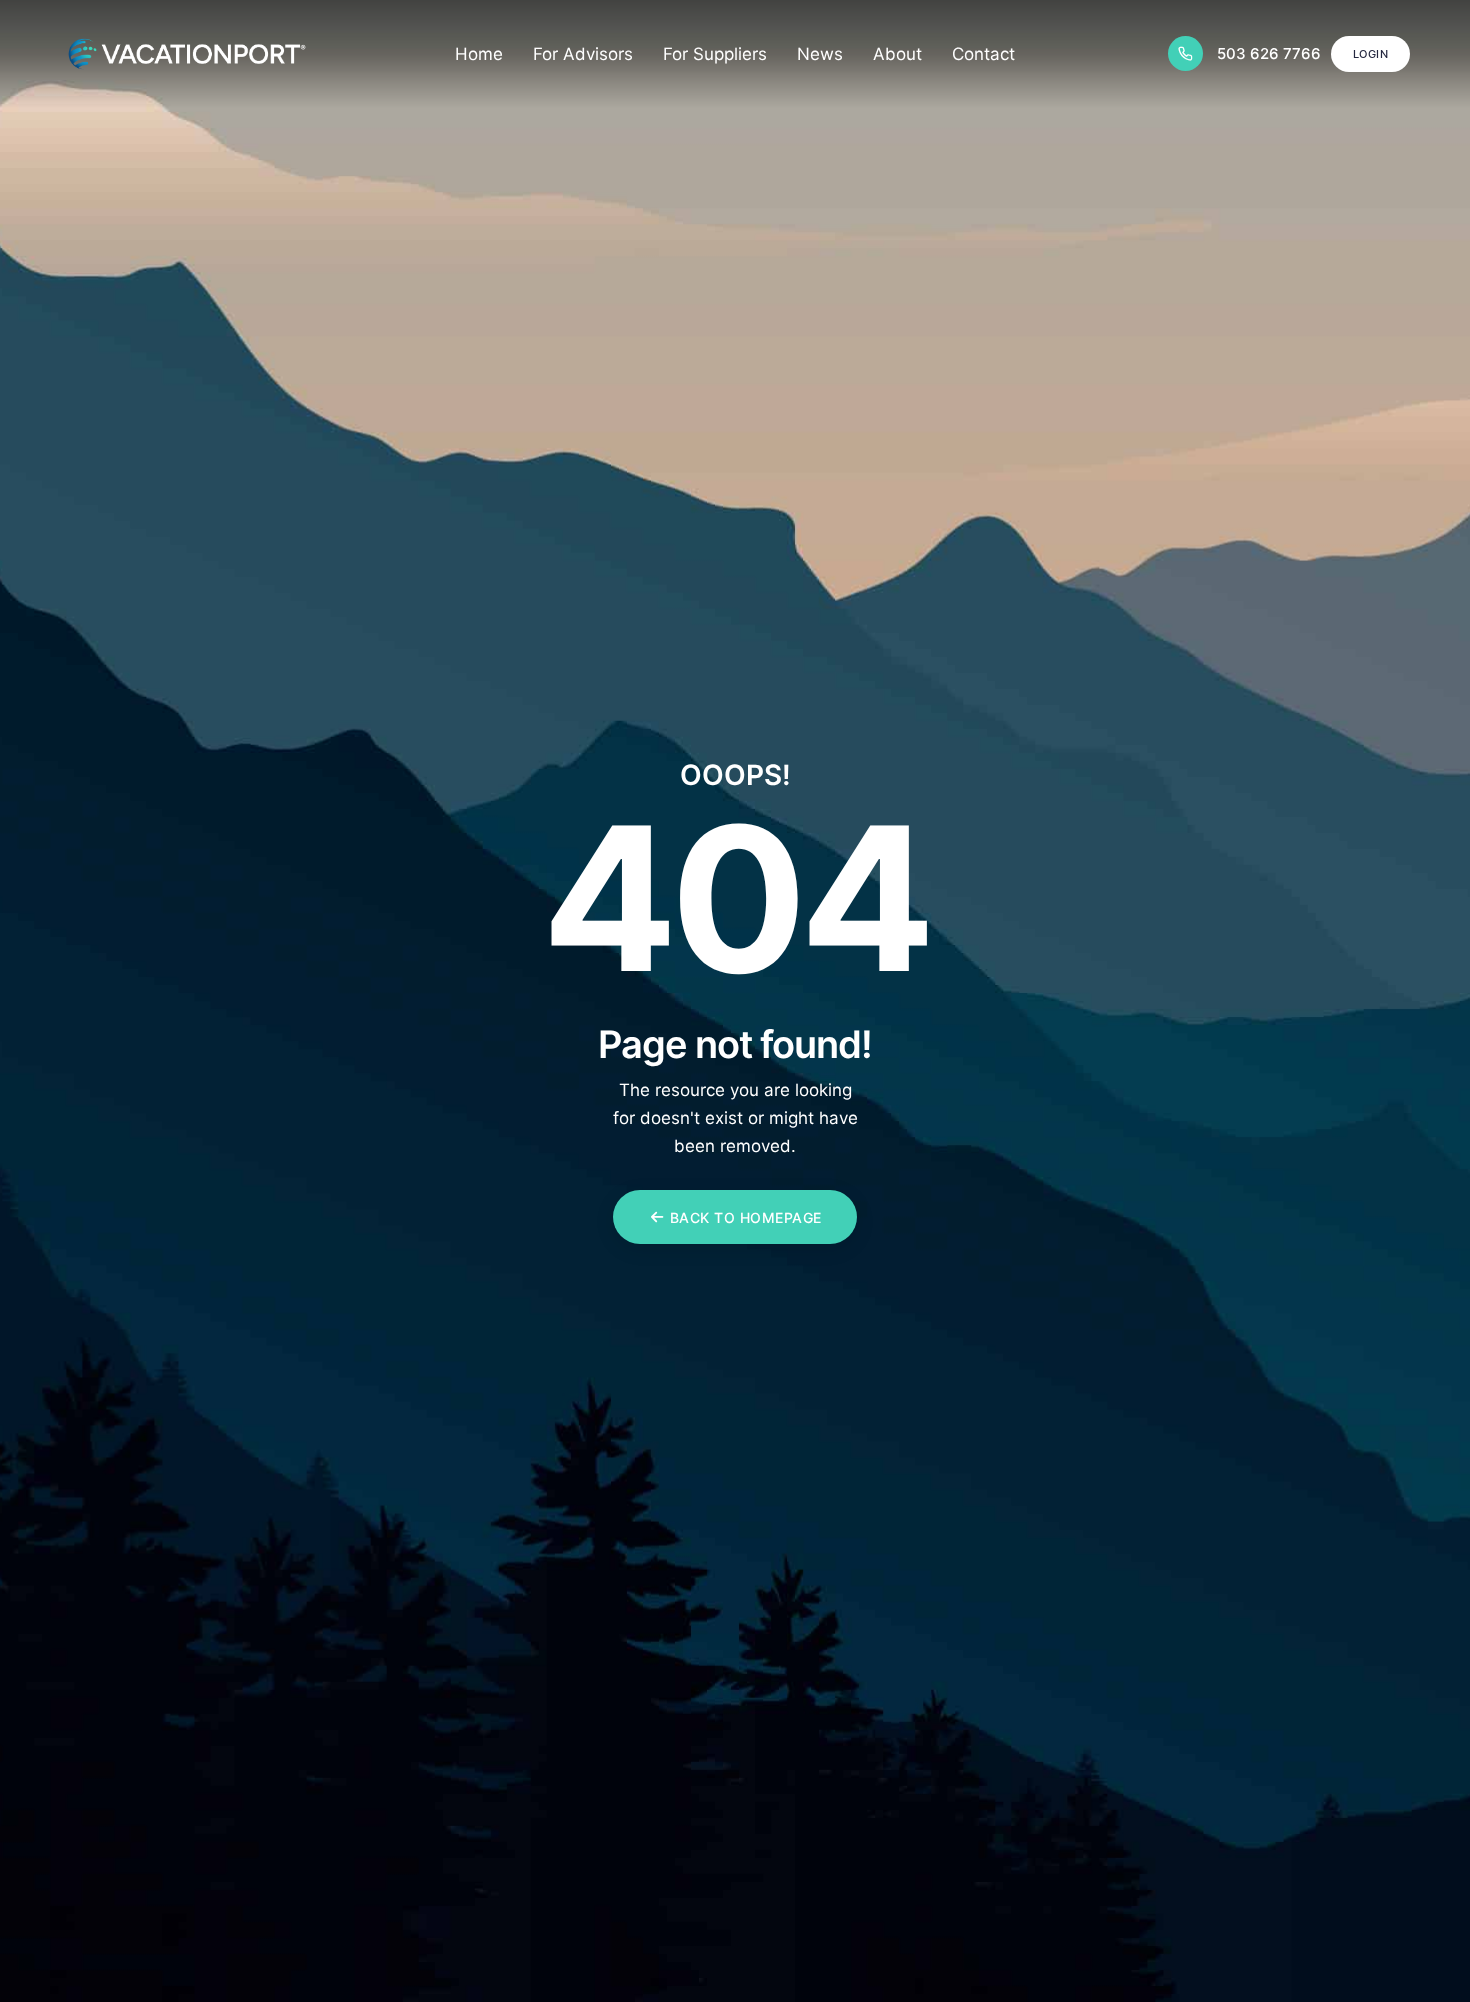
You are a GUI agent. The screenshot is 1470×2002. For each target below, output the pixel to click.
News (820, 54)
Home (479, 54)
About (897, 54)
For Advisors (583, 54)
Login (1371, 54)
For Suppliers (715, 54)
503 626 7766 (1269, 53)
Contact (983, 54)
